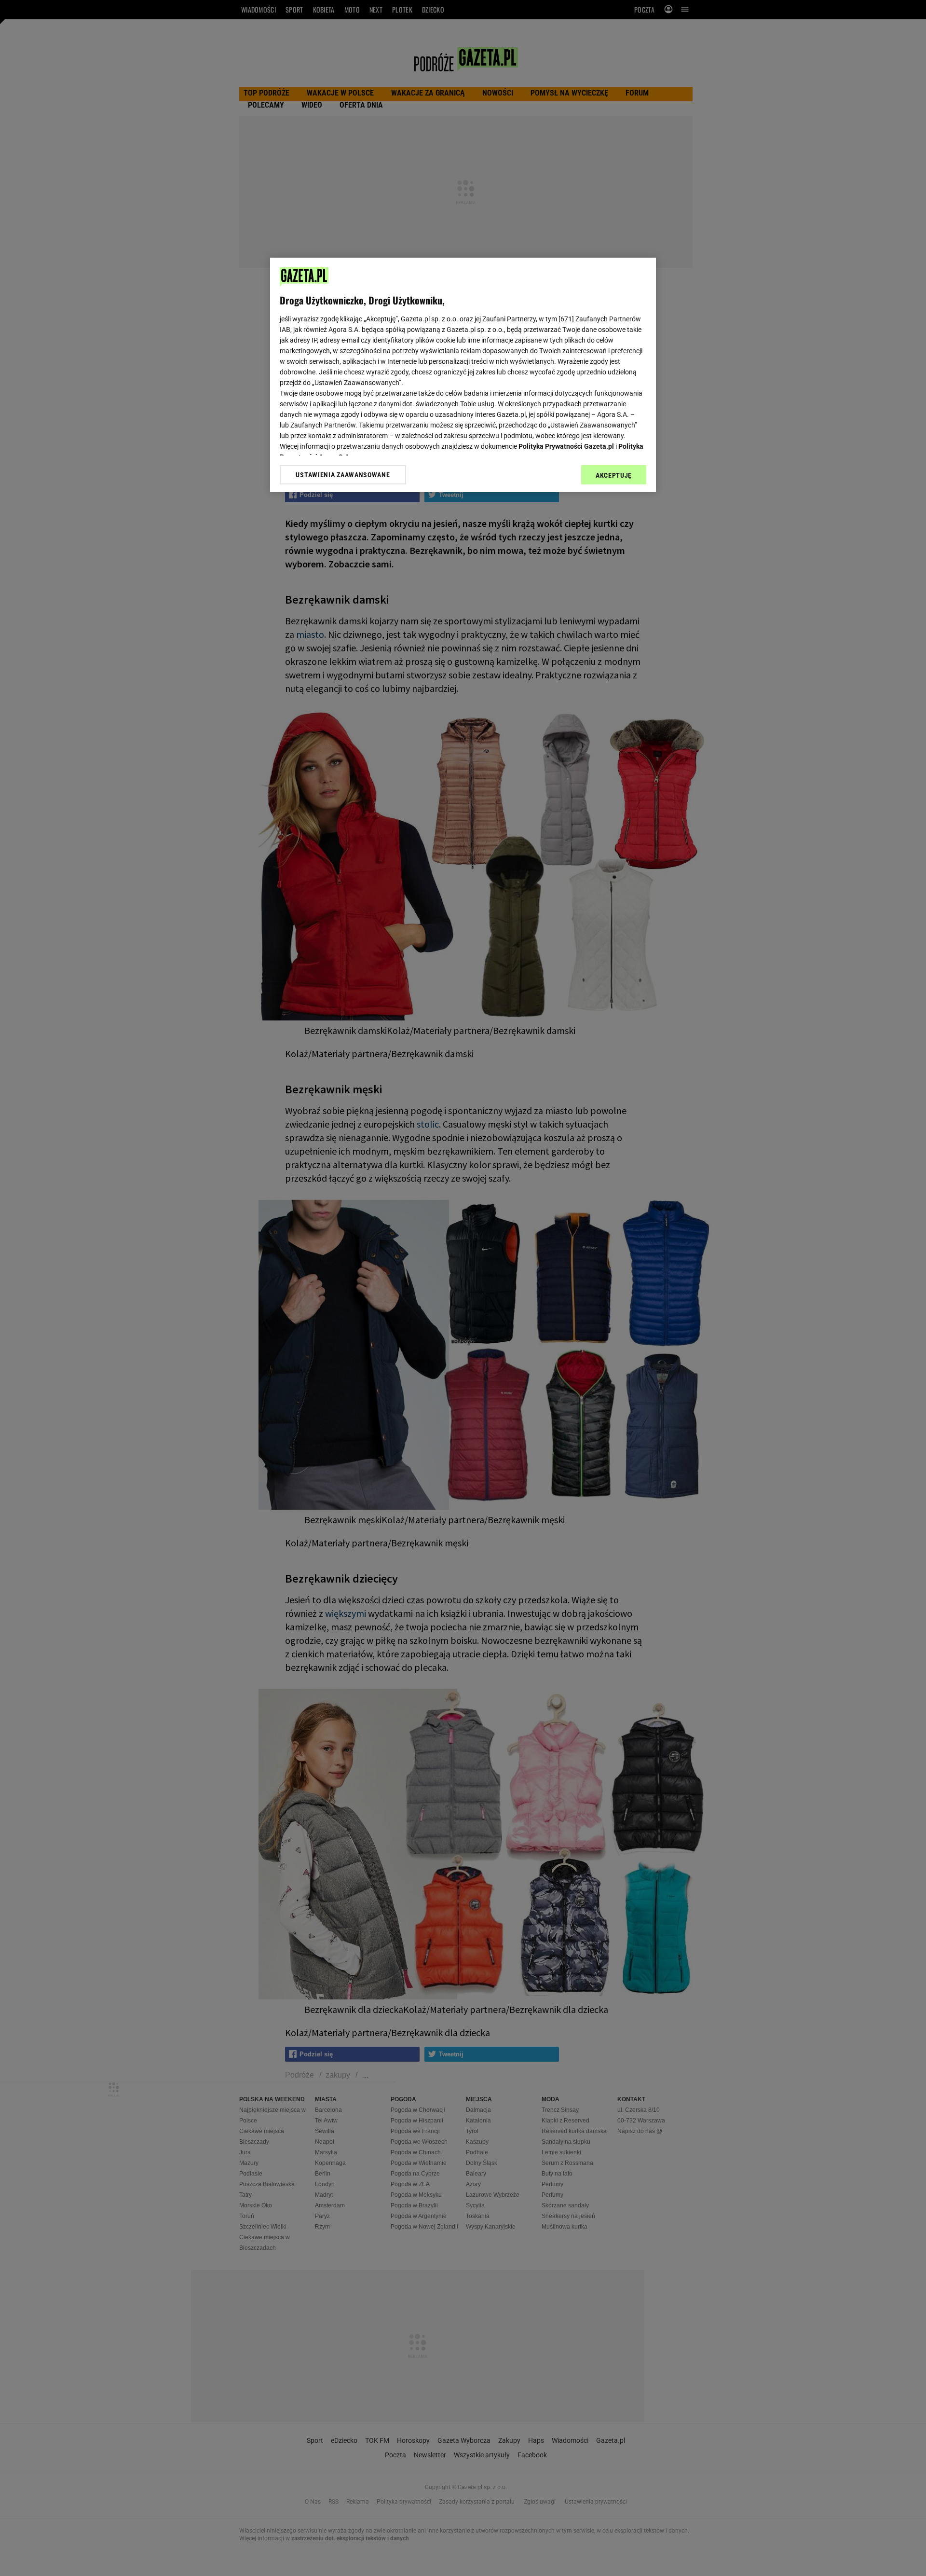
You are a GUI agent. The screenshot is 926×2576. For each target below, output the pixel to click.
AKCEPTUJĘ (614, 475)
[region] (463, 375)
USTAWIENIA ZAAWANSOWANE (343, 475)
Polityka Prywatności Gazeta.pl (566, 446)
